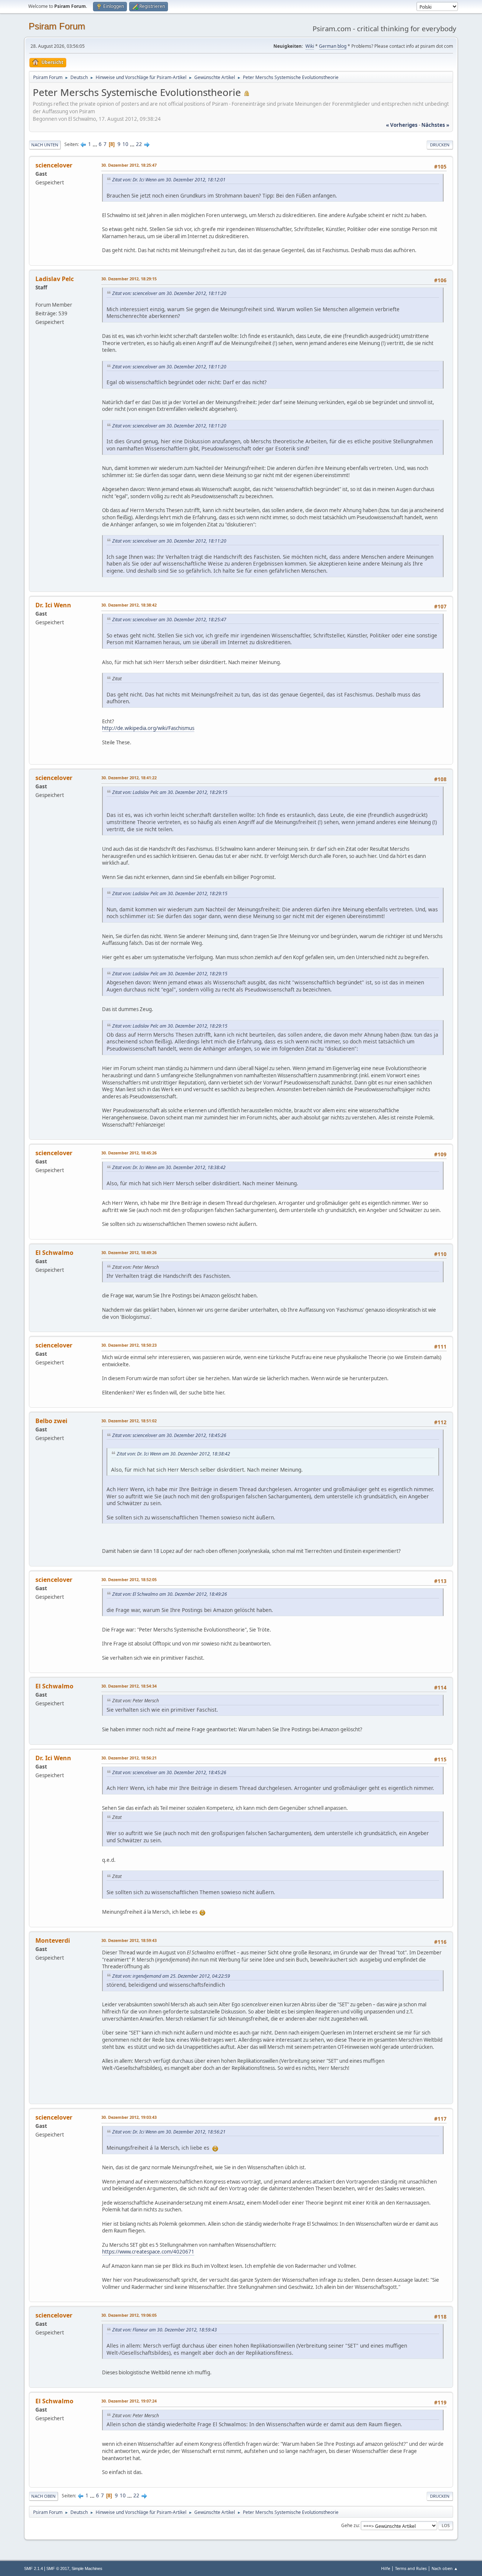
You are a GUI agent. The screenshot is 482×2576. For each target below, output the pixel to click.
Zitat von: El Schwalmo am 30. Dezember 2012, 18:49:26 (170, 1594)
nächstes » (435, 125)
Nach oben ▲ (445, 2568)
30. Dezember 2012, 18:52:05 (129, 1579)
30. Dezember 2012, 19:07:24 (129, 2401)
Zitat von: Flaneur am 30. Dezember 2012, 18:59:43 (165, 2330)
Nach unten (45, 145)
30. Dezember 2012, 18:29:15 (129, 279)
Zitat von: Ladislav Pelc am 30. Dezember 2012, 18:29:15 (170, 792)
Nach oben (43, 2496)
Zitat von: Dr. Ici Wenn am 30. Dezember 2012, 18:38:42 (169, 1167)
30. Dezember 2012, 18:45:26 (129, 1153)
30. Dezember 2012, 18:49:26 (129, 1252)
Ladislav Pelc (55, 279)
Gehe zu (350, 2525)
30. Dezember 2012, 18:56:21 (129, 1758)
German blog (333, 46)
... (95, 144)
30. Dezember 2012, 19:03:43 (129, 2117)
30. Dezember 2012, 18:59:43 (129, 1940)
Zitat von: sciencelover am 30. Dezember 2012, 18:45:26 (169, 1435)
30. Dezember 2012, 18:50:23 (129, 1345)
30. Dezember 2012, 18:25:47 (129, 165)
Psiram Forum (57, 26)
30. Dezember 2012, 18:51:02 (129, 1421)
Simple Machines (87, 2568)
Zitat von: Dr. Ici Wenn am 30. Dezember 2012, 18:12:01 (169, 180)
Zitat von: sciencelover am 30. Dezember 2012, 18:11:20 (169, 293)
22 (139, 144)
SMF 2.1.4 (34, 2568)
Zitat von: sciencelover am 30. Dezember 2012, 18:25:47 (169, 620)
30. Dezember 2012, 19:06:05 (129, 2315)
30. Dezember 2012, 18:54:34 (129, 1686)
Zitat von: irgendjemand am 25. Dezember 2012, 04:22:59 (171, 1976)
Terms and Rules (411, 2568)
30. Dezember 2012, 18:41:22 (129, 778)
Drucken (440, 145)
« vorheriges (402, 125)
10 (125, 144)
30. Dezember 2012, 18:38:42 (129, 605)
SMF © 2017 (58, 2568)
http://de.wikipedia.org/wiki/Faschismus (148, 728)
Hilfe (386, 2568)
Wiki (310, 46)
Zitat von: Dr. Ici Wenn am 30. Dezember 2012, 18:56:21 (169, 2132)
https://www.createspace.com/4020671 (148, 2252)
